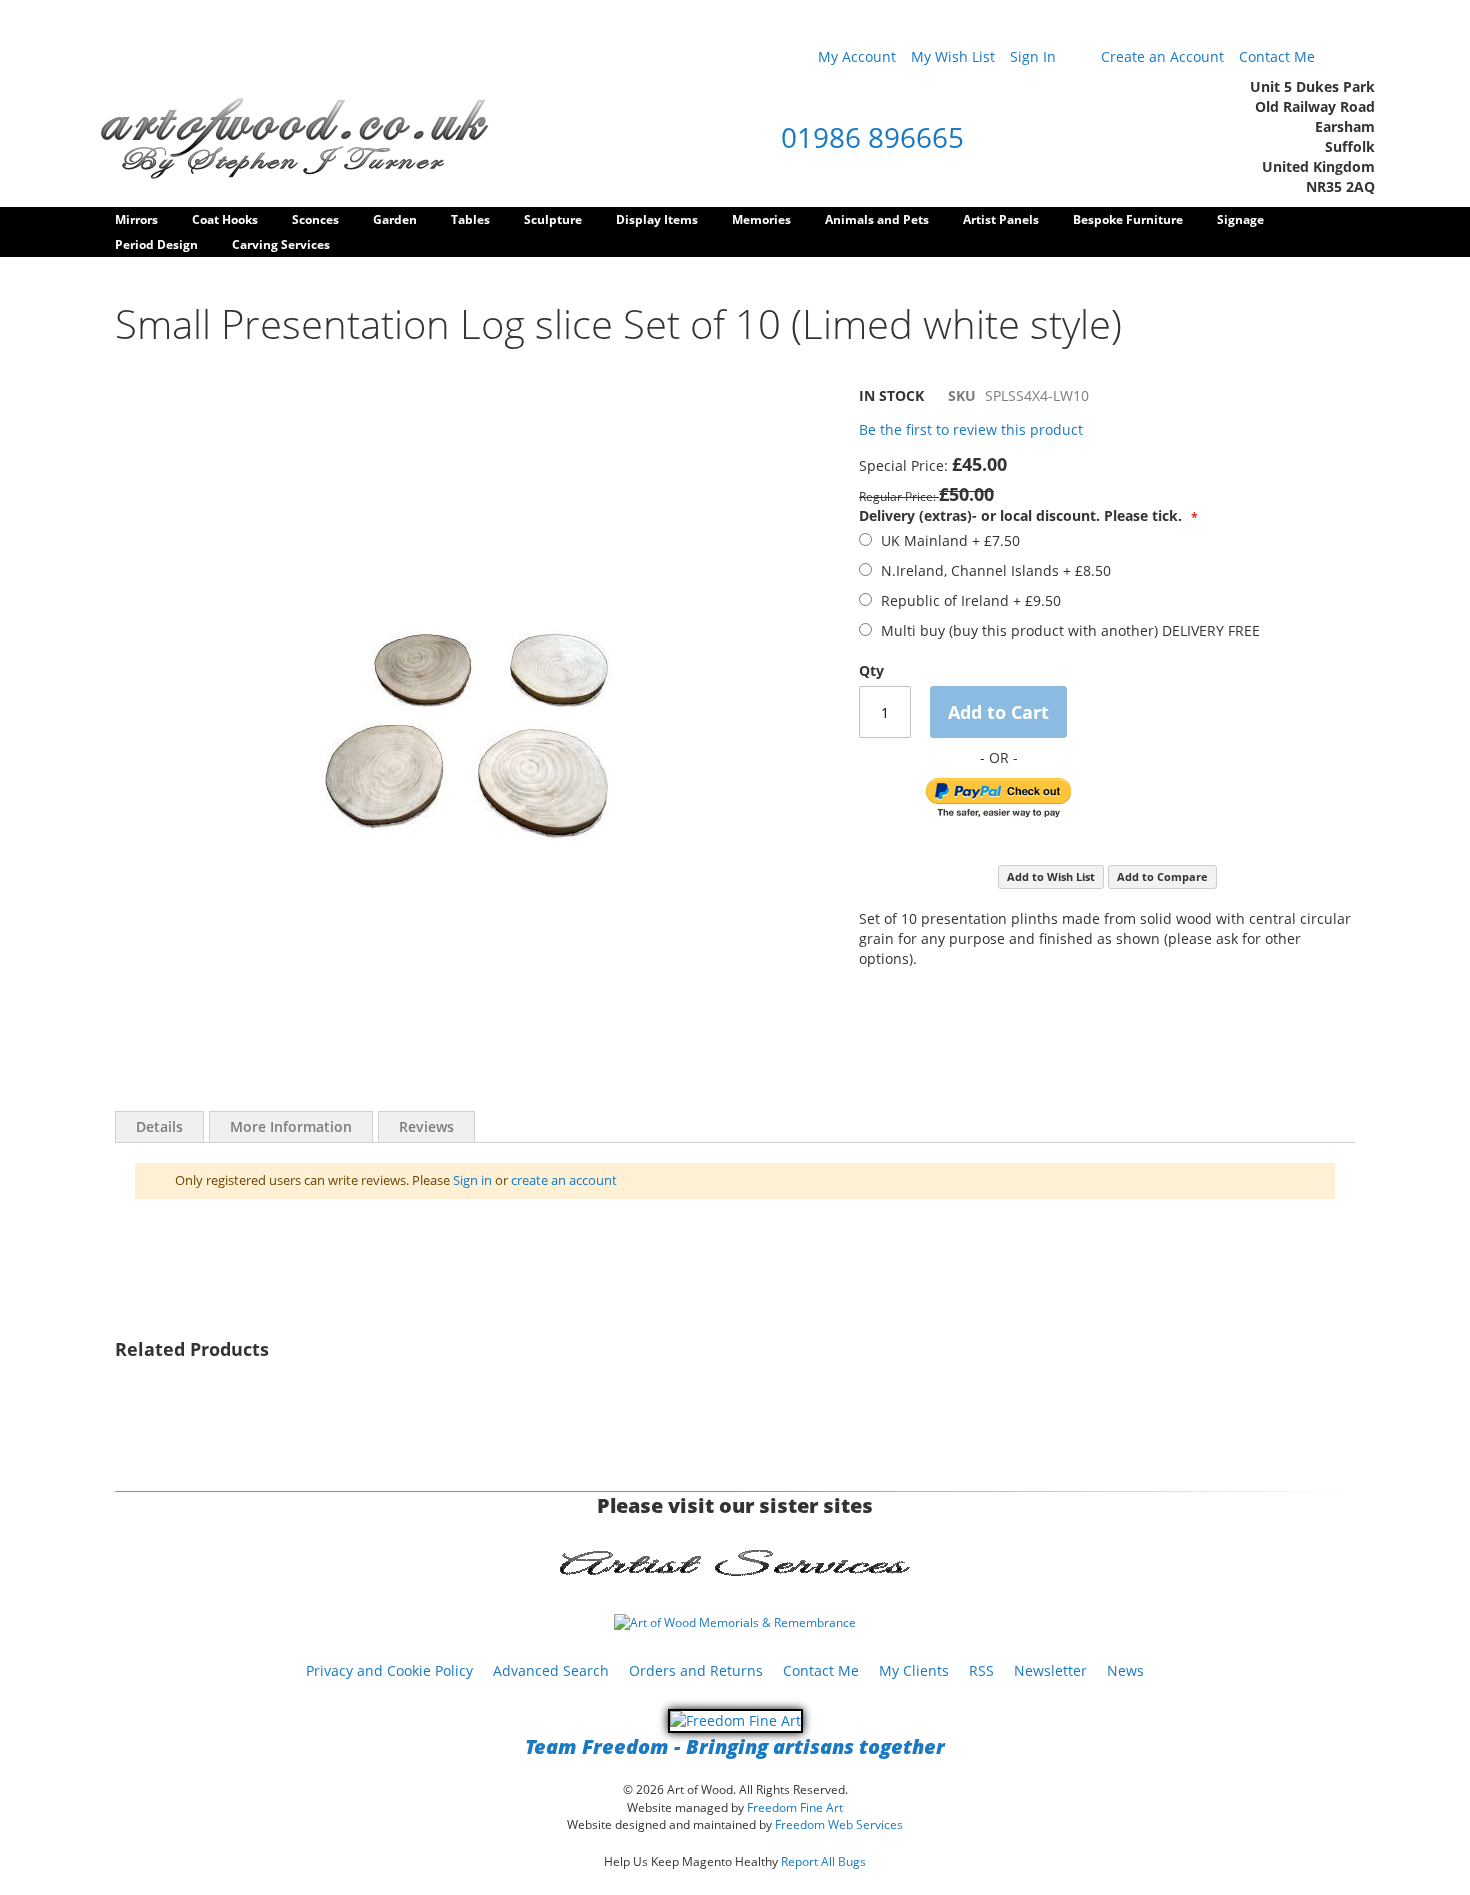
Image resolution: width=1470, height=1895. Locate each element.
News (1125, 1670)
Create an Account (1162, 56)
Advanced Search (551, 1670)
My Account (857, 56)
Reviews (426, 1126)
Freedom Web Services (839, 1824)
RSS (981, 1670)
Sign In (1033, 56)
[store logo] (295, 137)
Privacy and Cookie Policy (389, 1670)
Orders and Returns (696, 1670)
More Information (291, 1126)
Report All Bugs (823, 1861)
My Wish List (953, 56)
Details (159, 1126)
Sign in (472, 1180)
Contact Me (1277, 56)
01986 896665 (872, 137)
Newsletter (1050, 1670)
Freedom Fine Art (795, 1807)
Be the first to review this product (971, 429)
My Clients (914, 1670)
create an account (564, 1180)
